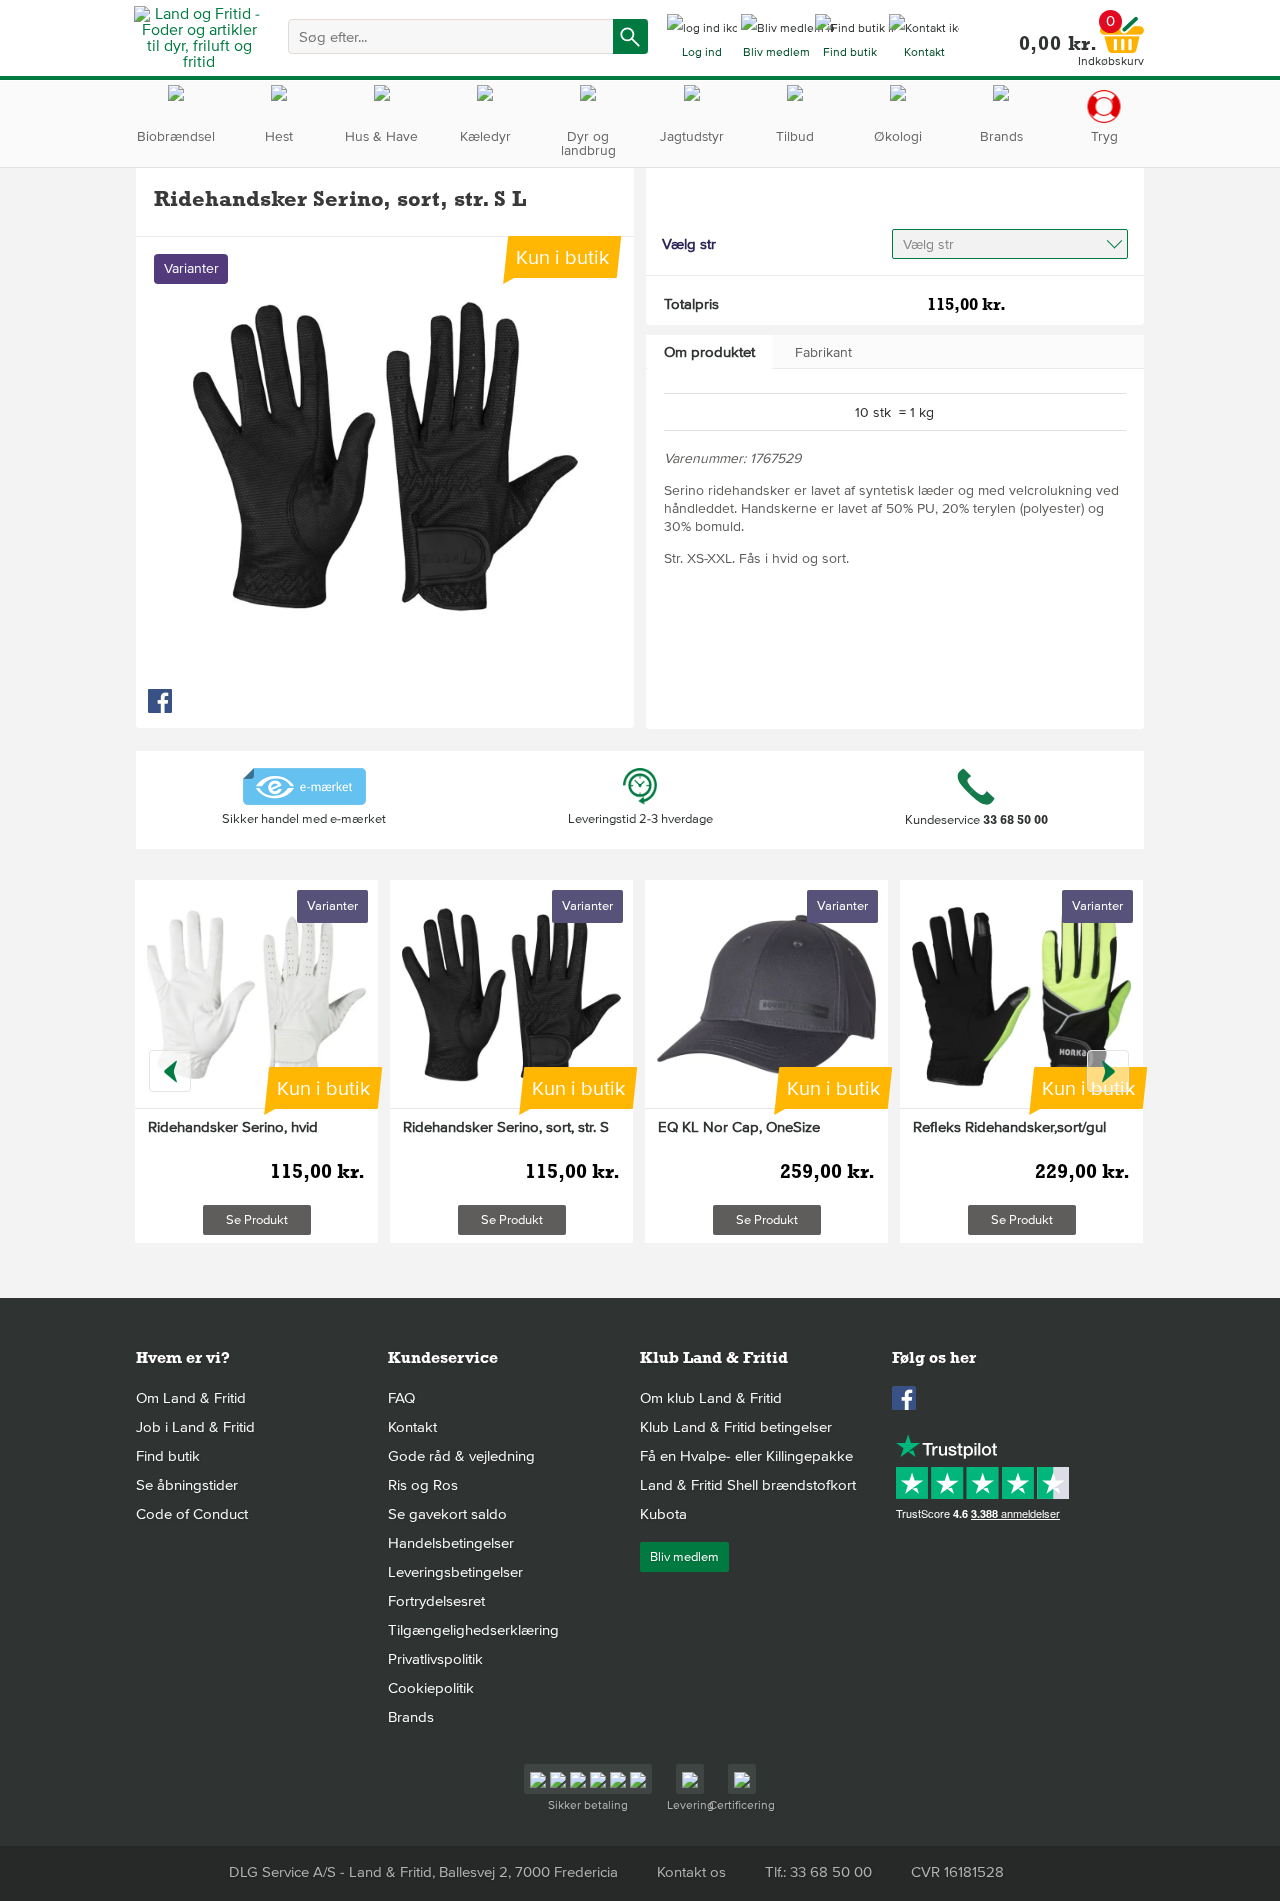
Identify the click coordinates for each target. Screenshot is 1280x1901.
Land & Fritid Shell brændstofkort (748, 1485)
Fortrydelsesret (436, 1601)
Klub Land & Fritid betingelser (736, 1427)
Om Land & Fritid (191, 1398)
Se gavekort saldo (447, 1514)
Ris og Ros (423, 1485)
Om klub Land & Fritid (711, 1398)
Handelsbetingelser (451, 1543)
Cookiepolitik (431, 1688)
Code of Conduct (192, 1514)
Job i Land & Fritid (195, 1427)
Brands (411, 1717)
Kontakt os (691, 1872)
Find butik (168, 1456)
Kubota (663, 1514)
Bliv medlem (684, 1557)
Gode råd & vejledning (461, 1456)
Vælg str (928, 244)
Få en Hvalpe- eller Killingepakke (746, 1456)
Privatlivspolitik (435, 1659)
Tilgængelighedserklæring (473, 1630)
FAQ (401, 1398)
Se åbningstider (187, 1485)
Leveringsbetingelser (455, 1572)
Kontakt (412, 1427)
